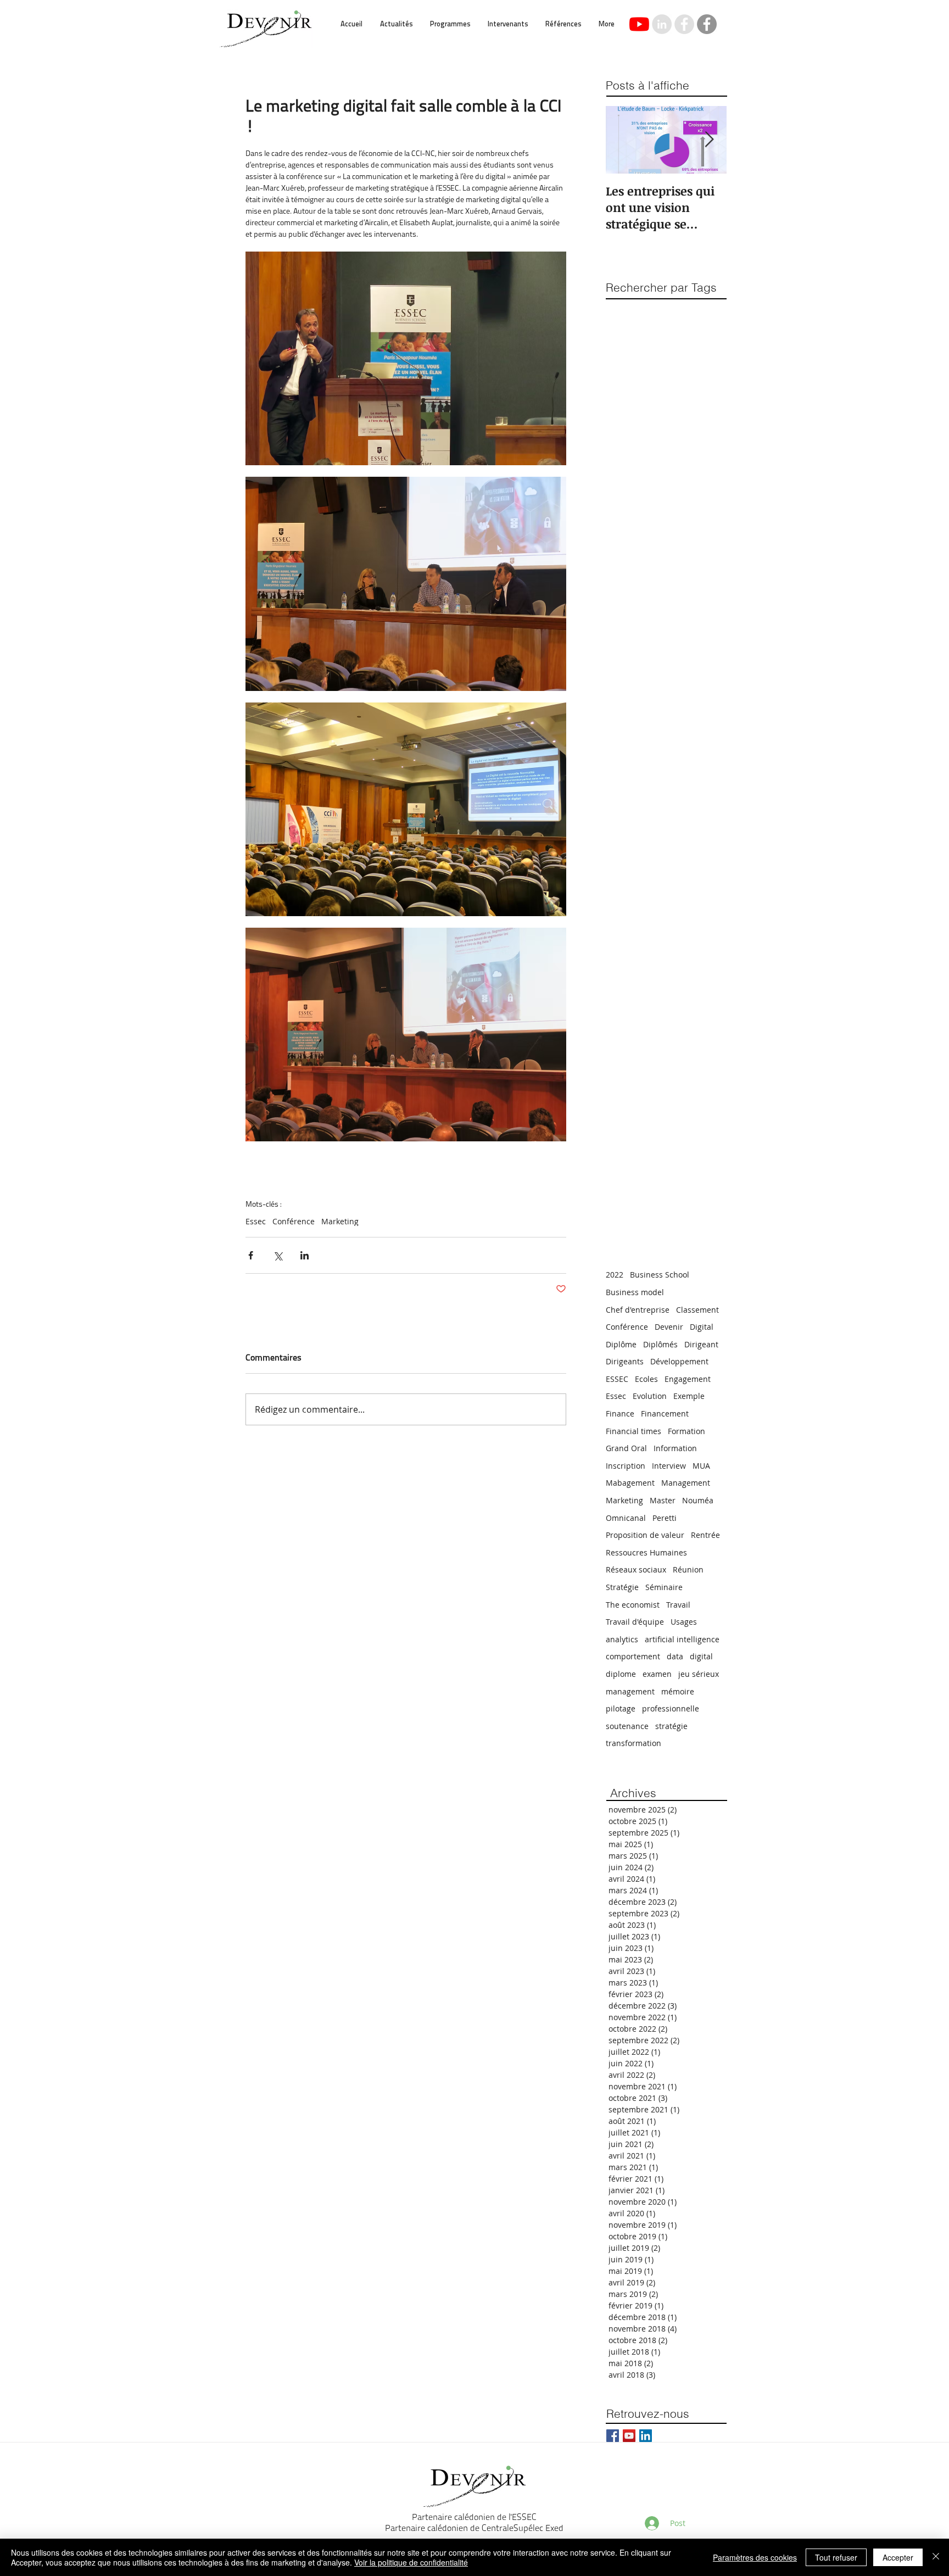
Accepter (898, 2557)
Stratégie (622, 1587)
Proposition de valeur (645, 1535)
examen (657, 1674)
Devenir (669, 1327)
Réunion (688, 1569)
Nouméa (698, 1500)
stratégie (671, 1726)
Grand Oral (626, 1448)
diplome (621, 1674)
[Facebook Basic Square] (613, 2436)
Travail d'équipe (635, 1622)
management (630, 1691)
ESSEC (617, 1379)
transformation (633, 1743)
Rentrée (705, 1535)
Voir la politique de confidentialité (411, 2562)
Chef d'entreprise (638, 1310)
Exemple (689, 1396)
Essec (256, 1221)
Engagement (688, 1379)
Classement (697, 1310)
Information (675, 1448)
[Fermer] (936, 2557)
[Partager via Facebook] (251, 1255)
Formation (686, 1431)
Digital (702, 1327)
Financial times (633, 1431)
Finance (620, 1414)
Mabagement (630, 1483)
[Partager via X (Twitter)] (278, 1255)
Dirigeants (625, 1361)
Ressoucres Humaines (646, 1552)
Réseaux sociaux (636, 1569)
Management (686, 1483)
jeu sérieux (699, 1674)
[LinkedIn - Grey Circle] (662, 24)
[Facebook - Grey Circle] (684, 24)
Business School (660, 1275)
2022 (615, 1275)
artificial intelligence (682, 1639)
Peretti (665, 1518)
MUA (701, 1466)
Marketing (340, 1221)
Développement (679, 1361)
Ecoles (646, 1379)
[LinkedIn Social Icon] (646, 2436)
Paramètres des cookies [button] (755, 2557)
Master (663, 1500)
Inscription (626, 1466)
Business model (635, 1292)
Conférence (294, 1221)
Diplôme (621, 1344)
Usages (684, 1622)
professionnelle (671, 1708)
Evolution (650, 1396)
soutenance (627, 1726)
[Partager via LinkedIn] (305, 1255)
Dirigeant (701, 1344)
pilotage (621, 1708)
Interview (669, 1466)
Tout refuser (836, 2557)
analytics (622, 1639)
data (675, 1656)
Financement (665, 1414)
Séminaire (664, 1587)
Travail (678, 1605)
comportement (633, 1656)
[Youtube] (639, 24)
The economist (633, 1605)
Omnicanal (626, 1518)
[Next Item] (709, 140)
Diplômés (660, 1344)
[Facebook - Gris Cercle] (707, 24)
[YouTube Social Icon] (629, 2436)
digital (701, 1656)
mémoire (678, 1691)
